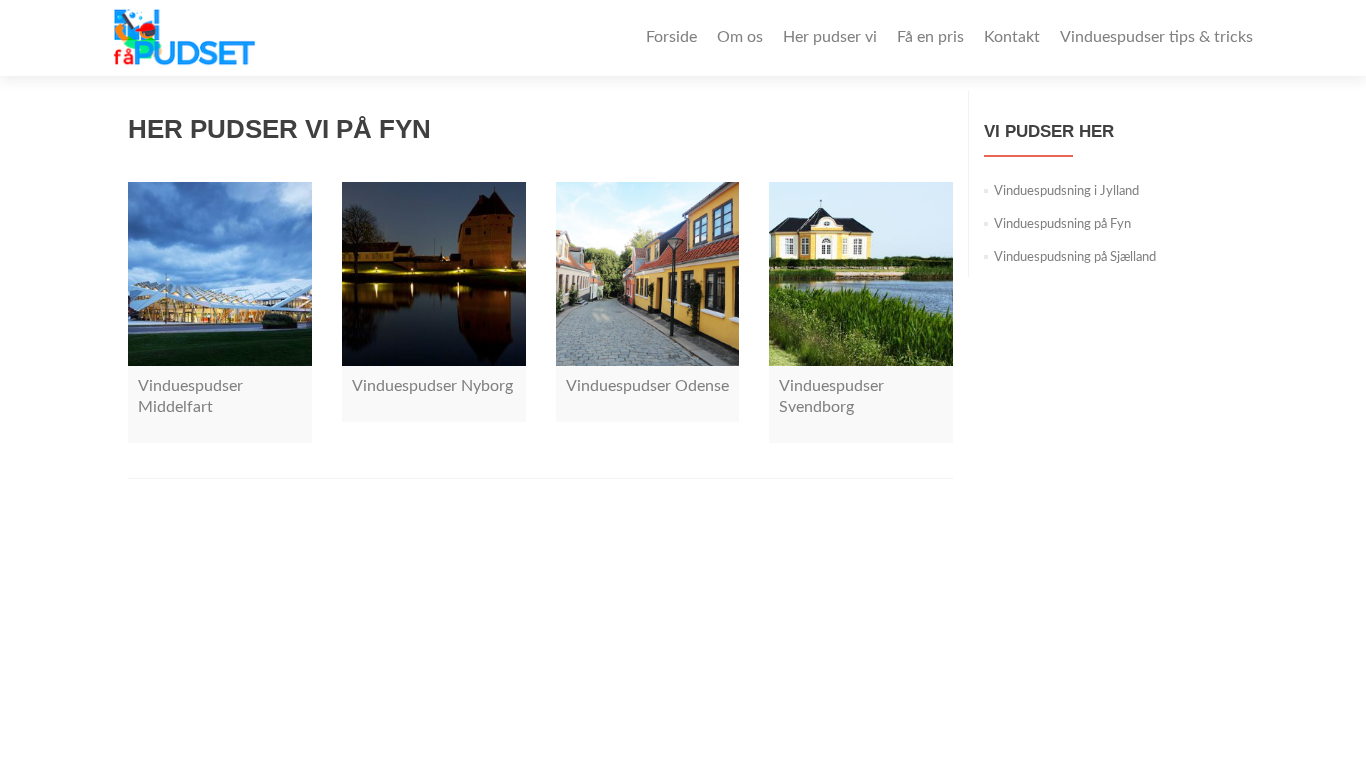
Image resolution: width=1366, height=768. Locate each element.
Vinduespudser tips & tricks (1156, 37)
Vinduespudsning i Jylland (1066, 191)
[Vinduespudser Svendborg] (861, 274)
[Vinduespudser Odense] (648, 274)
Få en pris (930, 37)
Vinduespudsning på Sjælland (1075, 257)
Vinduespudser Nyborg (432, 386)
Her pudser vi (830, 37)
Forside (671, 37)
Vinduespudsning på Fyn (1062, 224)
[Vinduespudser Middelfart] (220, 274)
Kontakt (1012, 37)
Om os (740, 37)
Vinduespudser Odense (647, 386)
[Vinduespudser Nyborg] (434, 274)
